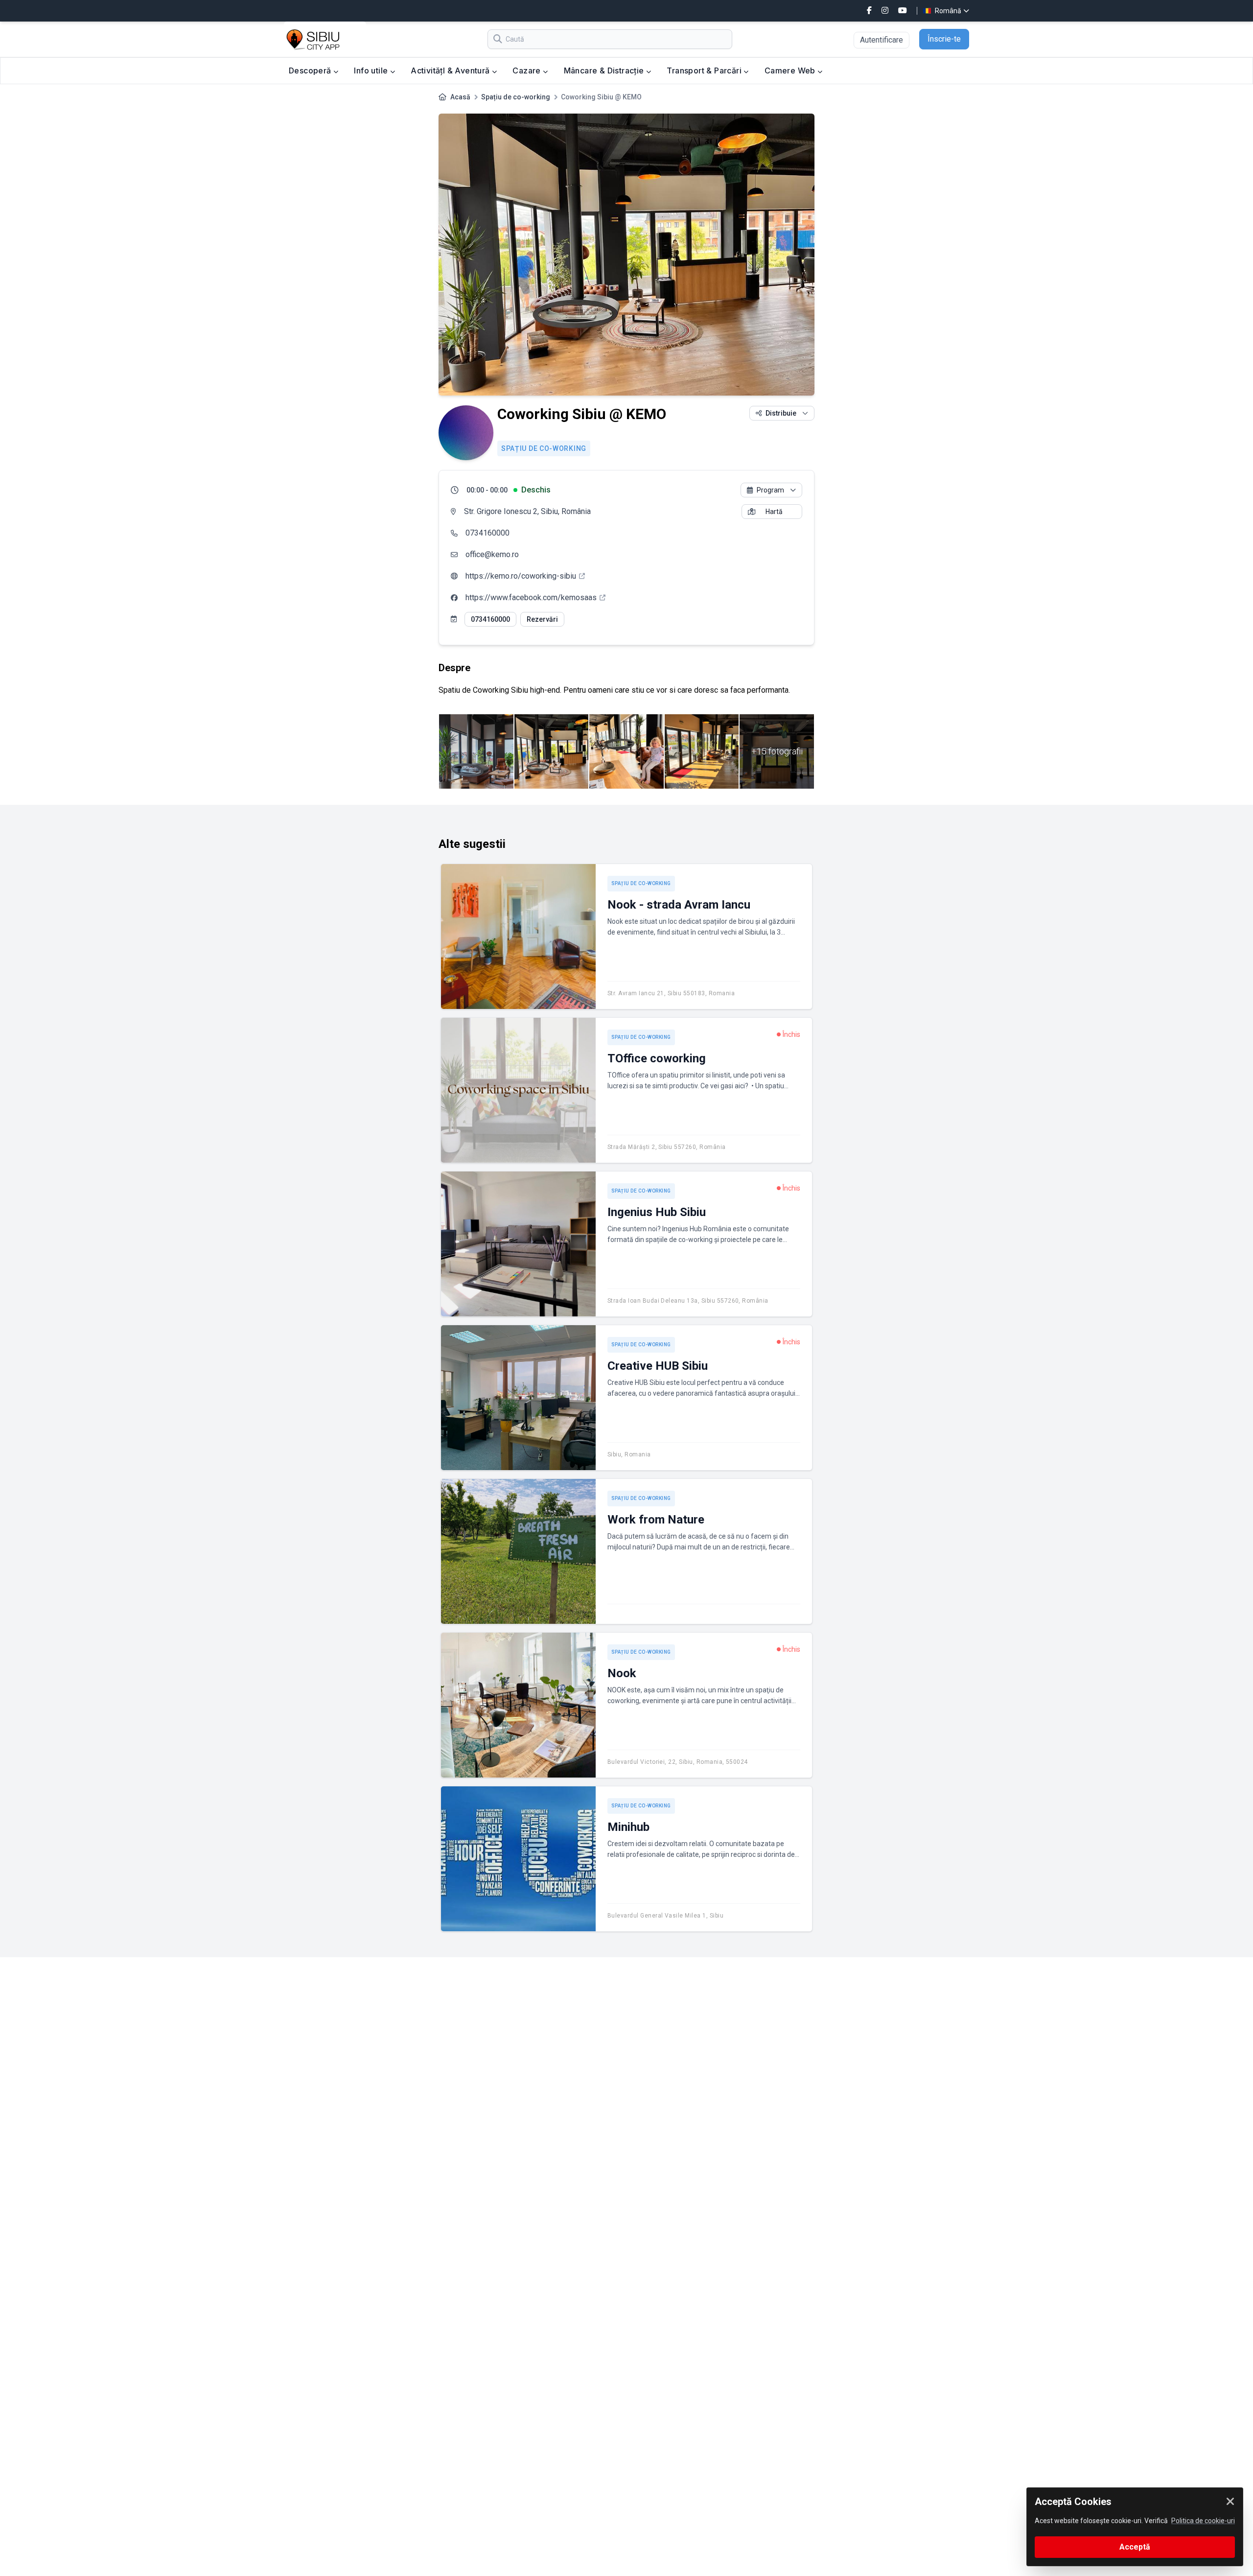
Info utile (372, 70)
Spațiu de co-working (516, 97)
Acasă (460, 97)
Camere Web (791, 70)
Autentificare (882, 40)
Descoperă (311, 70)
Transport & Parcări (705, 70)
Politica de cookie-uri (1203, 2521)
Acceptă (1135, 2547)
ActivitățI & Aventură (451, 70)
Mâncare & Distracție (605, 70)
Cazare (528, 70)
